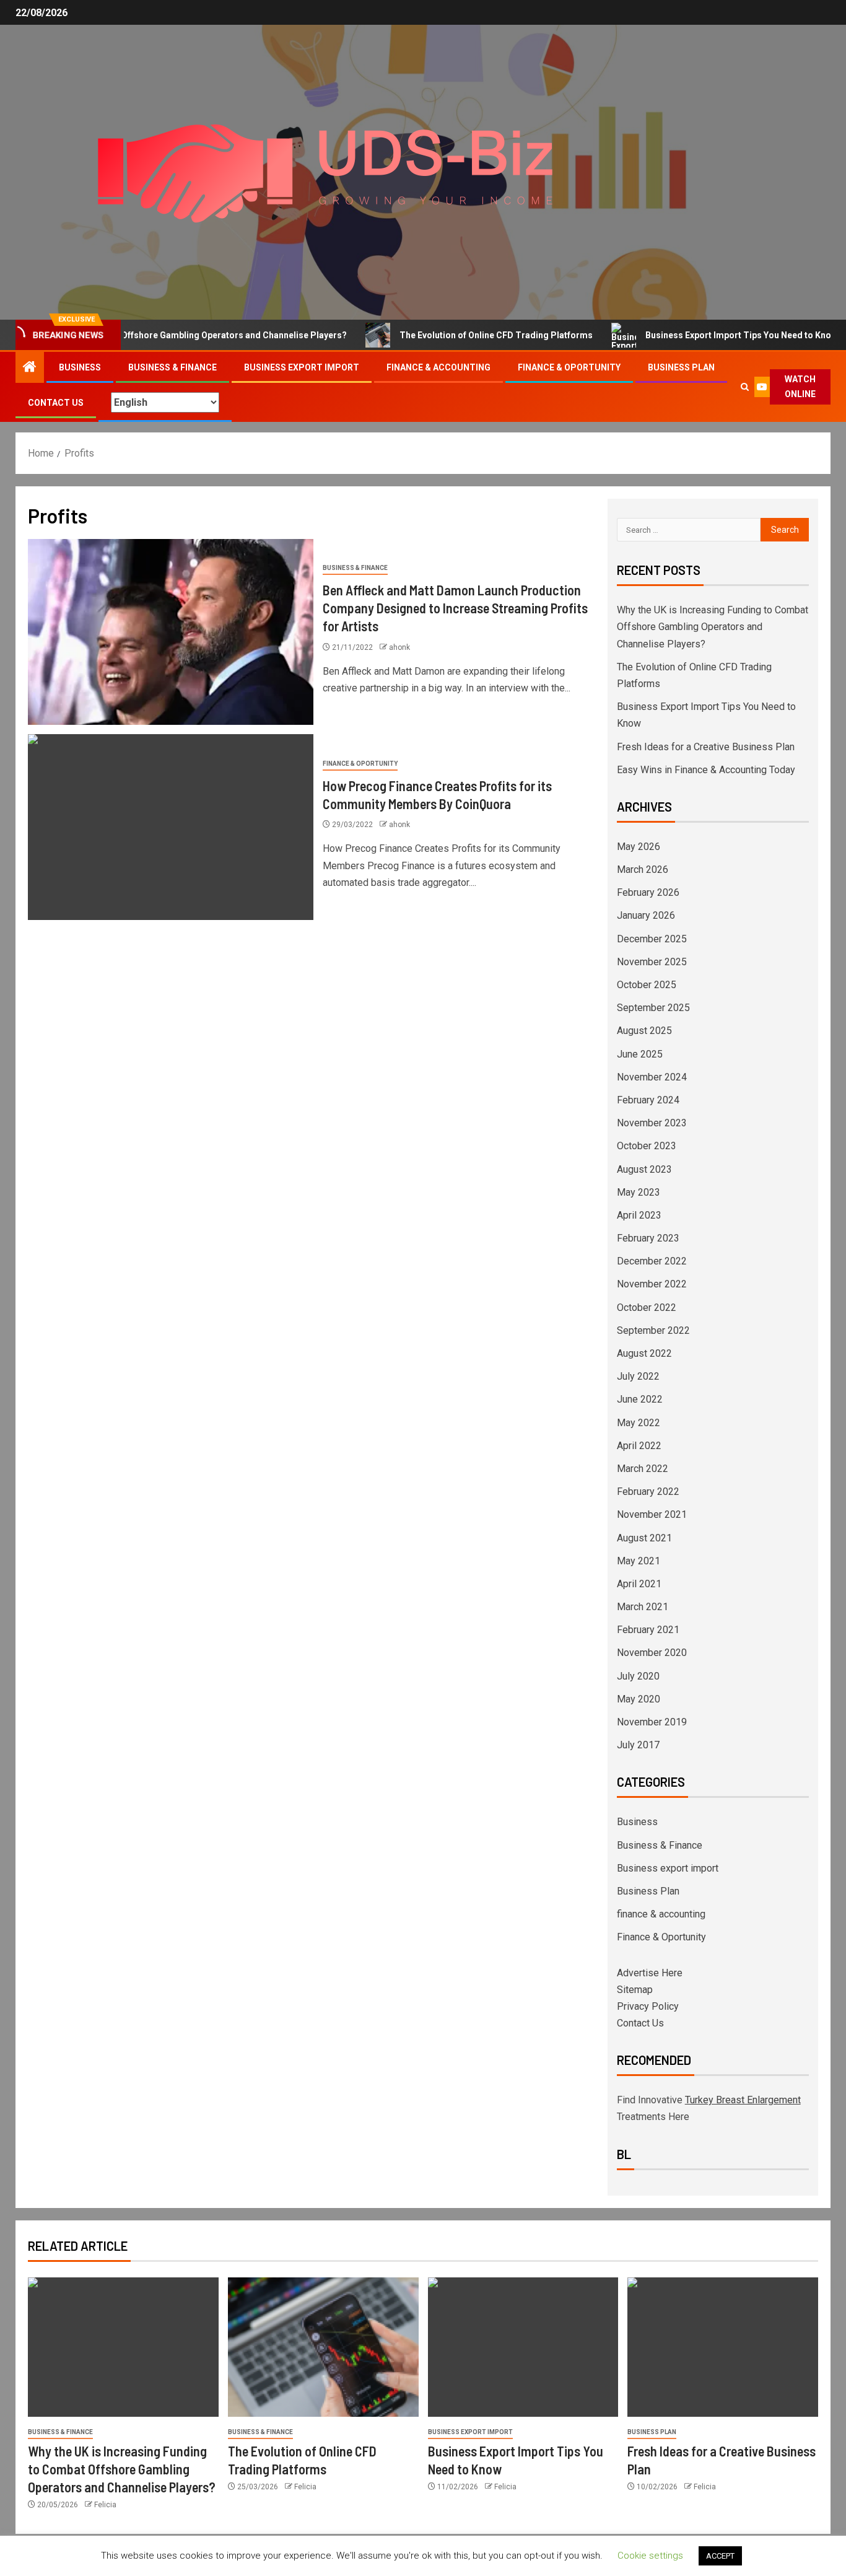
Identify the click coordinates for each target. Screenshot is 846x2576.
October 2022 (647, 1308)
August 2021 (644, 1538)
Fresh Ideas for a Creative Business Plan (706, 747)
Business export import (302, 367)
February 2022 (648, 1492)
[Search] (745, 387)
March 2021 (643, 1607)
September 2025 (653, 1008)
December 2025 (652, 939)
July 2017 (638, 1745)
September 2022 (653, 1330)
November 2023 (652, 1123)
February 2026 (648, 892)
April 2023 (639, 1215)
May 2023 (639, 1192)
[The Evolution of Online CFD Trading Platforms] (323, 2347)
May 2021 (639, 1561)
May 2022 (639, 1423)
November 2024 (652, 1077)
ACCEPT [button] (720, 2556)
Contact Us (56, 403)
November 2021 (652, 1514)
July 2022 (638, 1376)
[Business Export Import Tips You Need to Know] (523, 2347)
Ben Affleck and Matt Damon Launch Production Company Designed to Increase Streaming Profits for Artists (455, 608)
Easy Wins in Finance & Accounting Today (706, 770)
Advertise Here (650, 1973)
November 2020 (652, 1653)
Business (80, 367)
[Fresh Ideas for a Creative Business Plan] (723, 2347)
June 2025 (640, 1054)
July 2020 (638, 1676)
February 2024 (648, 1100)
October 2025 (647, 985)
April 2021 (639, 1584)
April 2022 (639, 1446)
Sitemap (635, 1990)
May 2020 (639, 1699)
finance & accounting (438, 367)
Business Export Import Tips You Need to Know (694, 335)
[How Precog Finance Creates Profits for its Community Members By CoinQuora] (171, 827)
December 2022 (652, 1261)
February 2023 (648, 1238)
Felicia (105, 2505)
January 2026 (646, 915)
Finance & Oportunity (569, 367)
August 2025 (644, 1031)
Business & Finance (172, 367)
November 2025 (652, 962)
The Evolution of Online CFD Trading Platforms (448, 335)
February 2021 (648, 1630)
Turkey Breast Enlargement (743, 2100)
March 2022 (643, 1469)
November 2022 (652, 1284)
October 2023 (647, 1146)
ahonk (399, 647)
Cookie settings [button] (650, 2556)
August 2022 (644, 1353)
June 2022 (640, 1399)
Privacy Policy (648, 2006)
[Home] (30, 368)
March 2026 (643, 870)
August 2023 (644, 1169)
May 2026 (639, 847)
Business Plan (681, 367)
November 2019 (652, 1722)
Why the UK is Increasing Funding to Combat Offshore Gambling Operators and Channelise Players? (713, 627)
